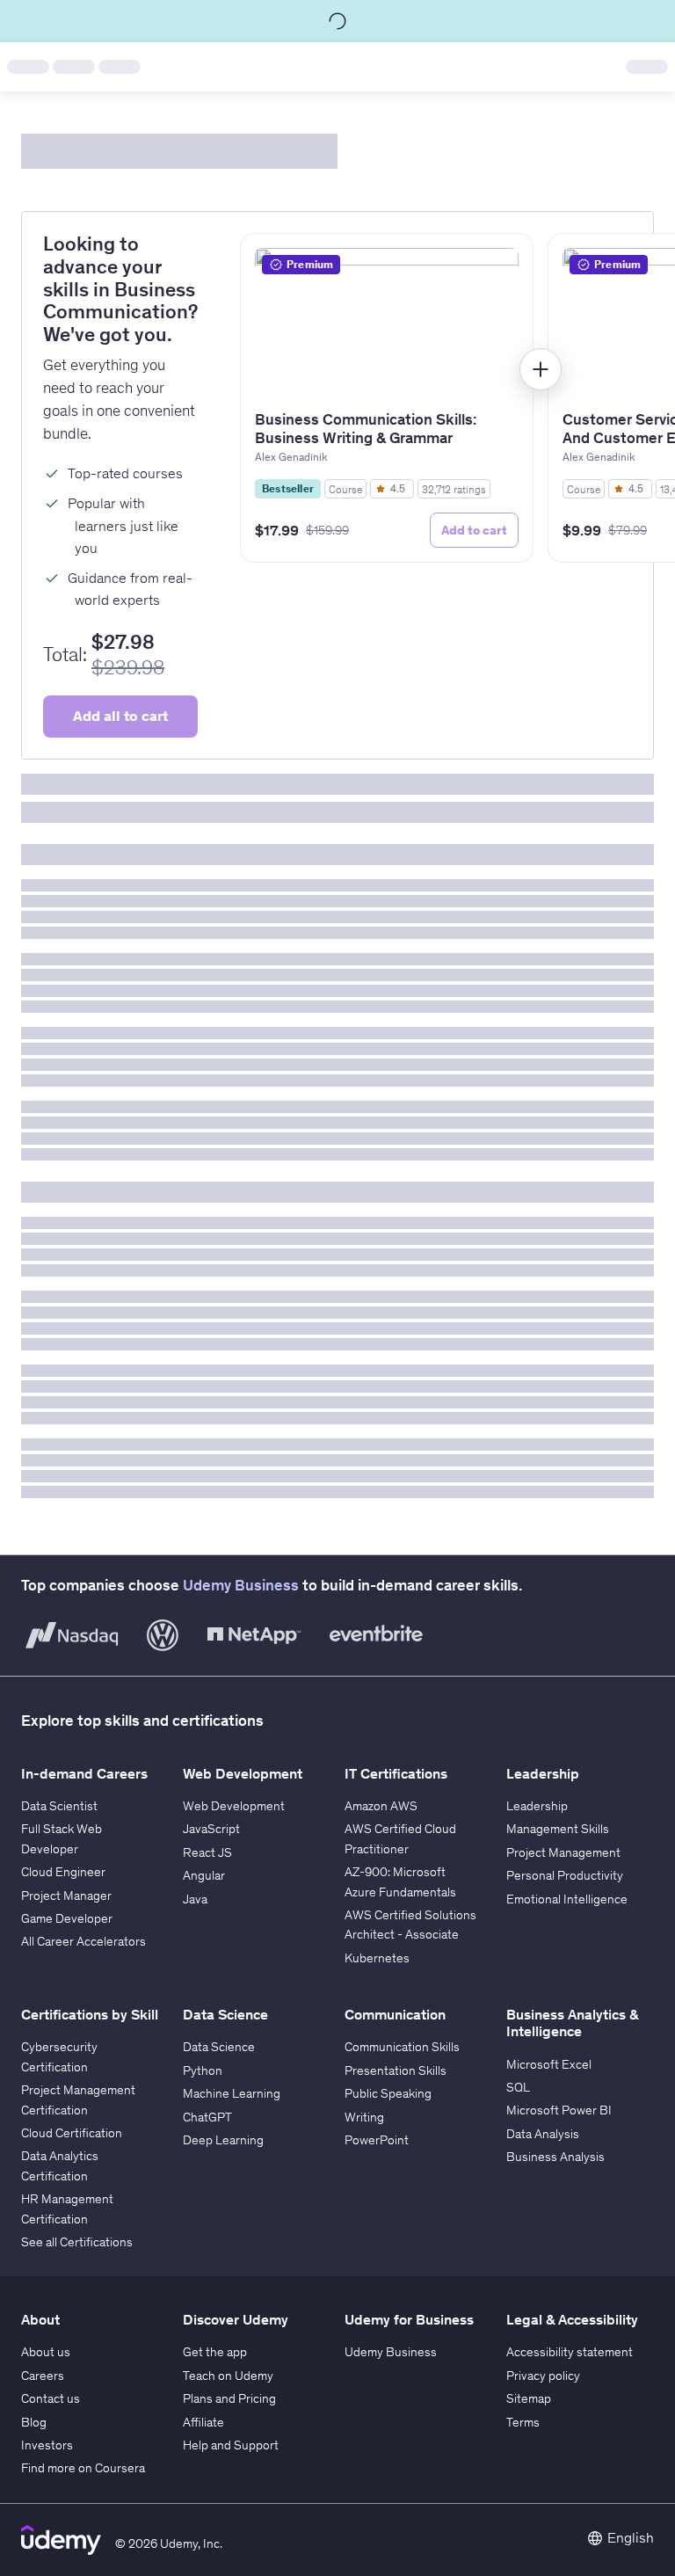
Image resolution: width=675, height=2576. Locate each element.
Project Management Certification (78, 2099)
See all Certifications (77, 2242)
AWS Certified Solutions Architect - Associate (410, 1925)
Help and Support (231, 2445)
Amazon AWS (381, 1806)
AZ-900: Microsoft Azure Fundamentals (400, 1881)
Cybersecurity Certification (59, 2056)
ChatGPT (207, 2117)
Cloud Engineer (63, 1872)
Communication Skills (402, 2047)
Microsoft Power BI (559, 2110)
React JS (207, 1852)
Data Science (219, 2047)
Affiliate (203, 2422)
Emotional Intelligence (567, 1899)
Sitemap (529, 2398)
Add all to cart (120, 716)
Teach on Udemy (228, 2376)
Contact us (51, 2398)
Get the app (215, 2352)
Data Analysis (543, 2134)
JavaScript (211, 1829)
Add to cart (474, 530)
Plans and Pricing (229, 2398)
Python (203, 2070)
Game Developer (67, 1918)
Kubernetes (377, 1958)
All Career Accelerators (83, 1941)
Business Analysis (555, 2157)
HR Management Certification (67, 2209)
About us (46, 2352)
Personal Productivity (565, 1875)
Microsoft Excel (549, 2064)
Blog (34, 2422)
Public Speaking (388, 2093)
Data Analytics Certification (60, 2165)
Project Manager (66, 1896)
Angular (204, 1875)
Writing (364, 2117)
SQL (518, 2087)
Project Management (563, 1852)
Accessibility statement (570, 2352)
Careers (43, 2376)
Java (195, 1899)
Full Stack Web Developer (62, 1838)
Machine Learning (232, 2093)
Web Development (234, 1806)
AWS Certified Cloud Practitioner (400, 1838)
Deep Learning (223, 2140)
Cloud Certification (72, 2133)
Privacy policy (543, 2376)
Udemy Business (241, 1585)
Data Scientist (59, 1806)
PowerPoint (377, 2140)
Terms (523, 2422)
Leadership (537, 1806)
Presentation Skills (396, 2070)
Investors (47, 2445)
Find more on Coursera (83, 2468)
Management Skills (558, 1829)
